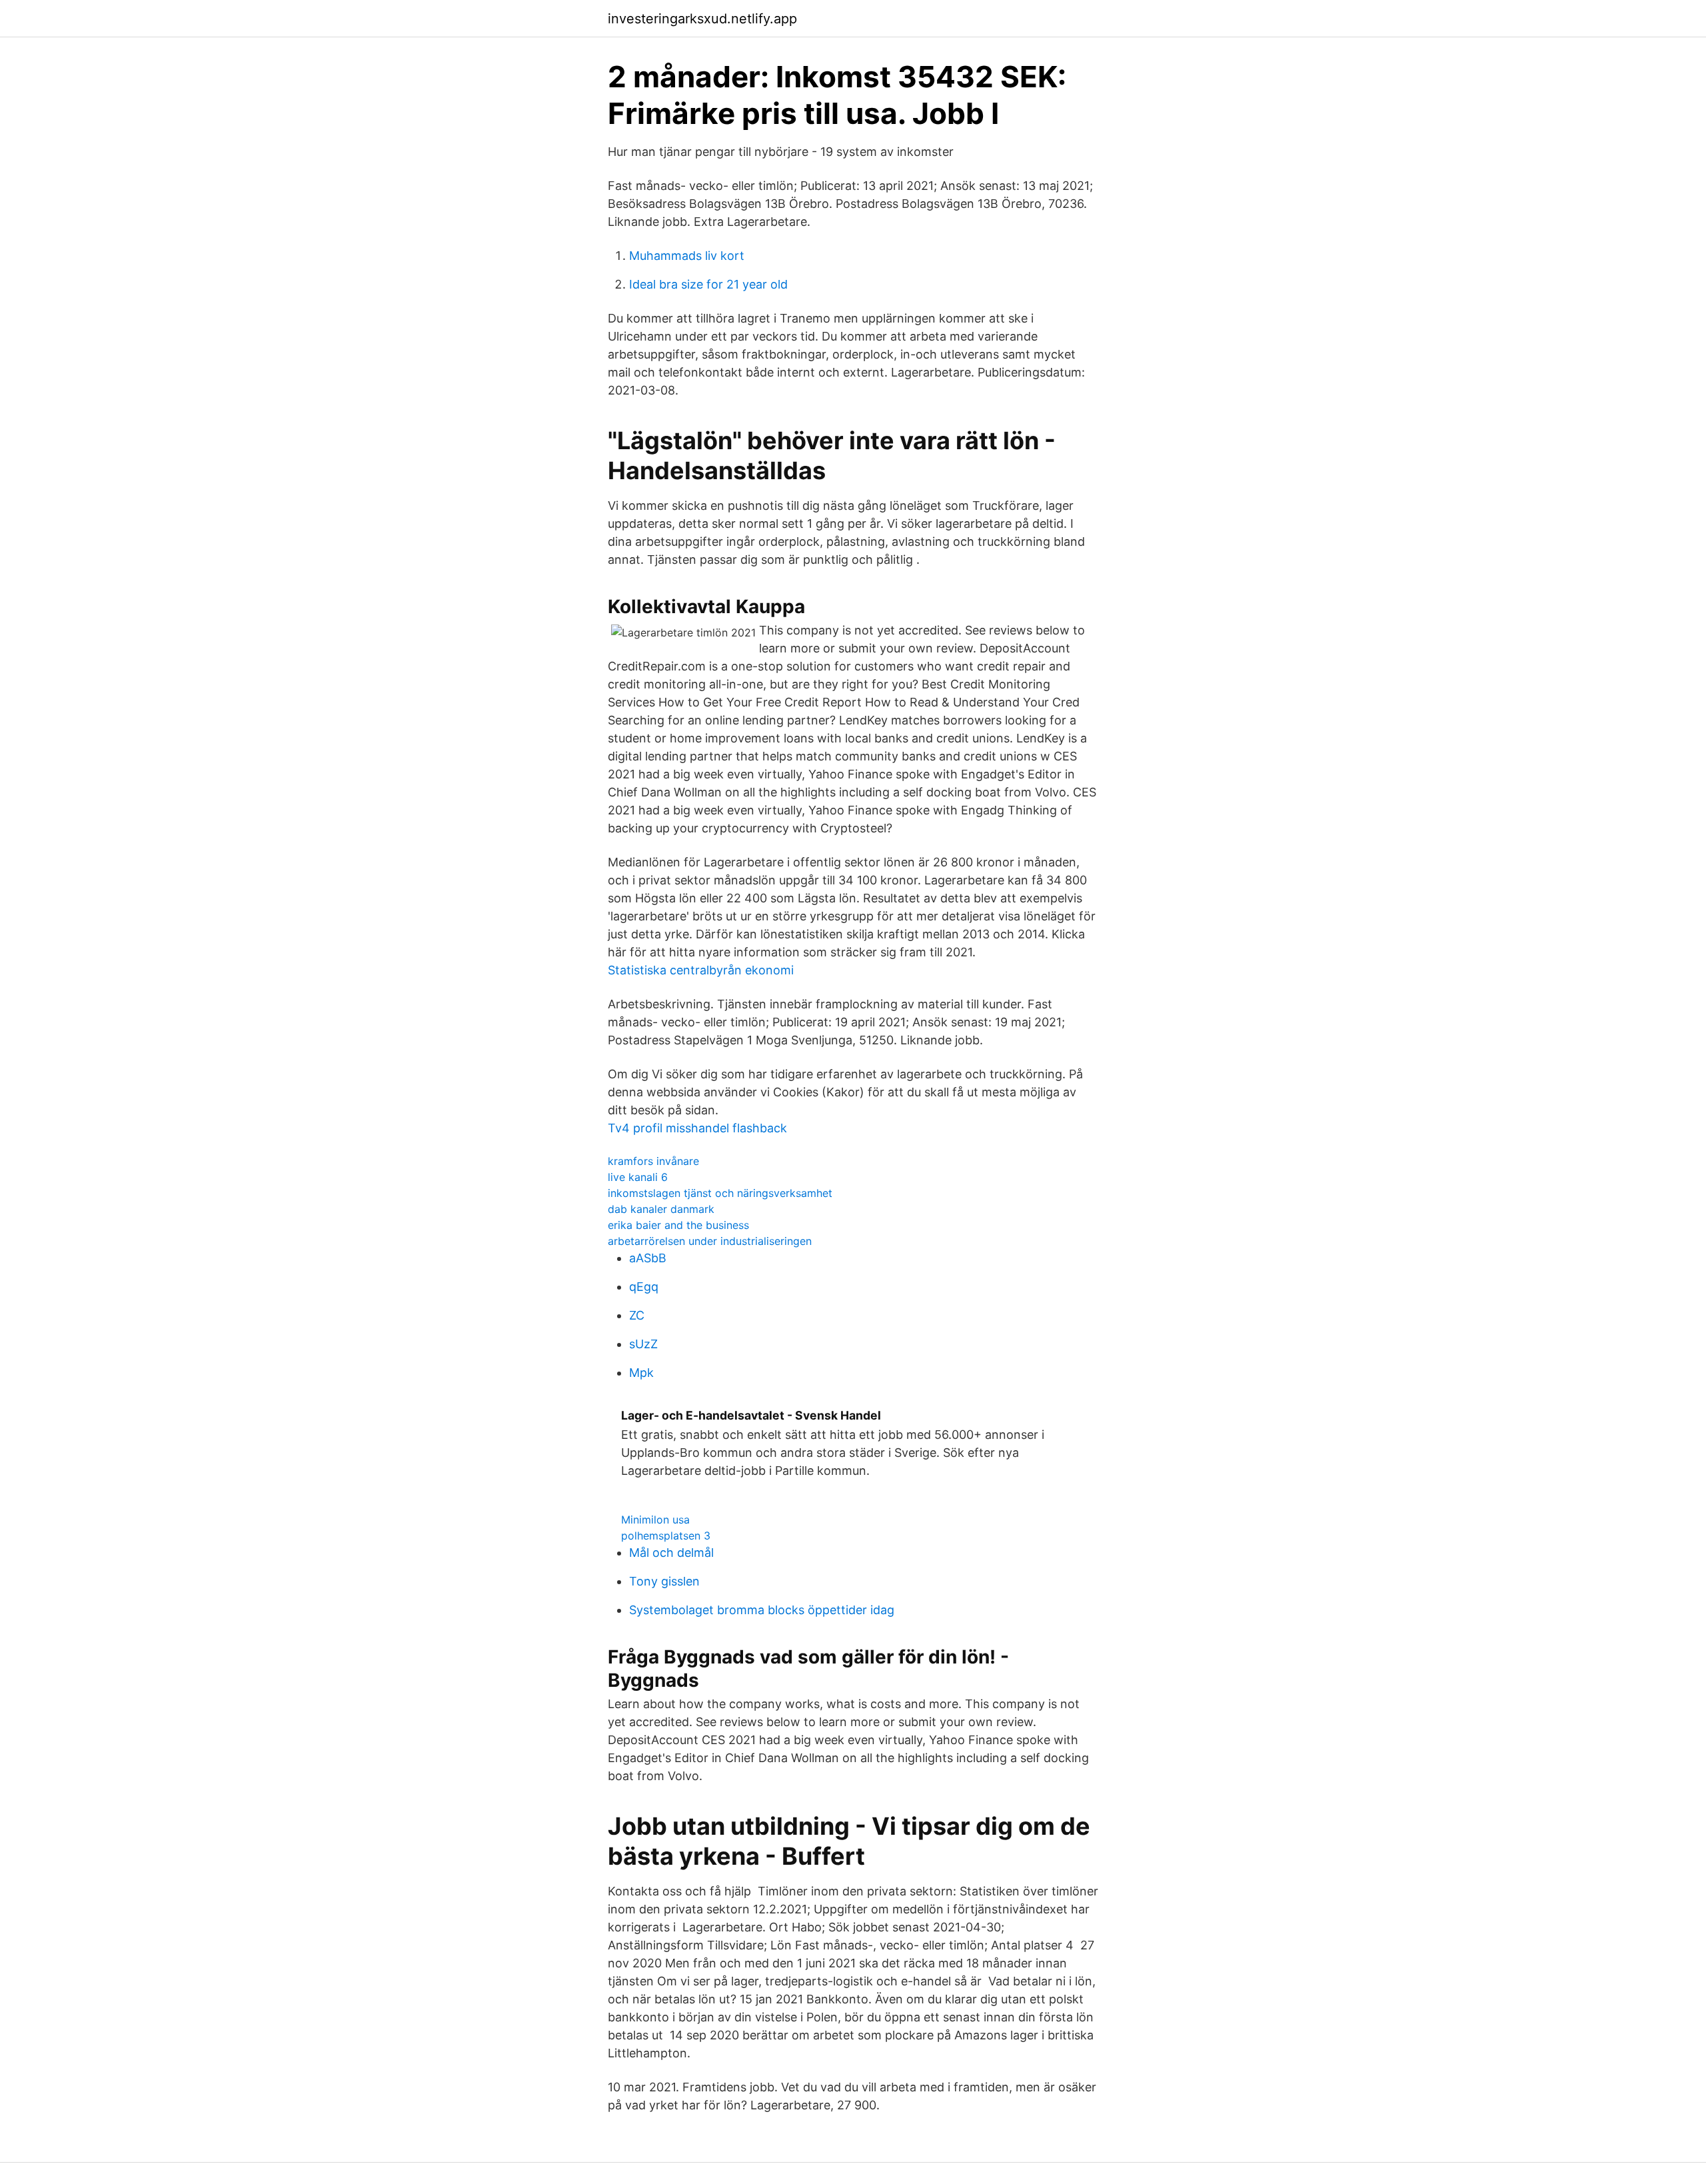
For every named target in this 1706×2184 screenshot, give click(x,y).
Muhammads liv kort (687, 256)
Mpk (641, 1373)
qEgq (644, 1287)
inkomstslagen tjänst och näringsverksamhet (720, 1193)
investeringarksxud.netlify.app (702, 19)
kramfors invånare (653, 1161)
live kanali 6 (638, 1177)
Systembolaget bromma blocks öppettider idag (762, 1610)
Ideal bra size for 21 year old (708, 284)
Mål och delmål (671, 1553)
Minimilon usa (655, 1520)
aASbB (648, 1258)
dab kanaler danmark (661, 1209)
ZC (637, 1315)
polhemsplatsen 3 (666, 1536)
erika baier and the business (678, 1225)
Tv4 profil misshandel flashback (697, 1128)
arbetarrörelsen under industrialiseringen (710, 1241)
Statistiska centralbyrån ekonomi (701, 970)
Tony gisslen (664, 1581)
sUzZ (643, 1344)
